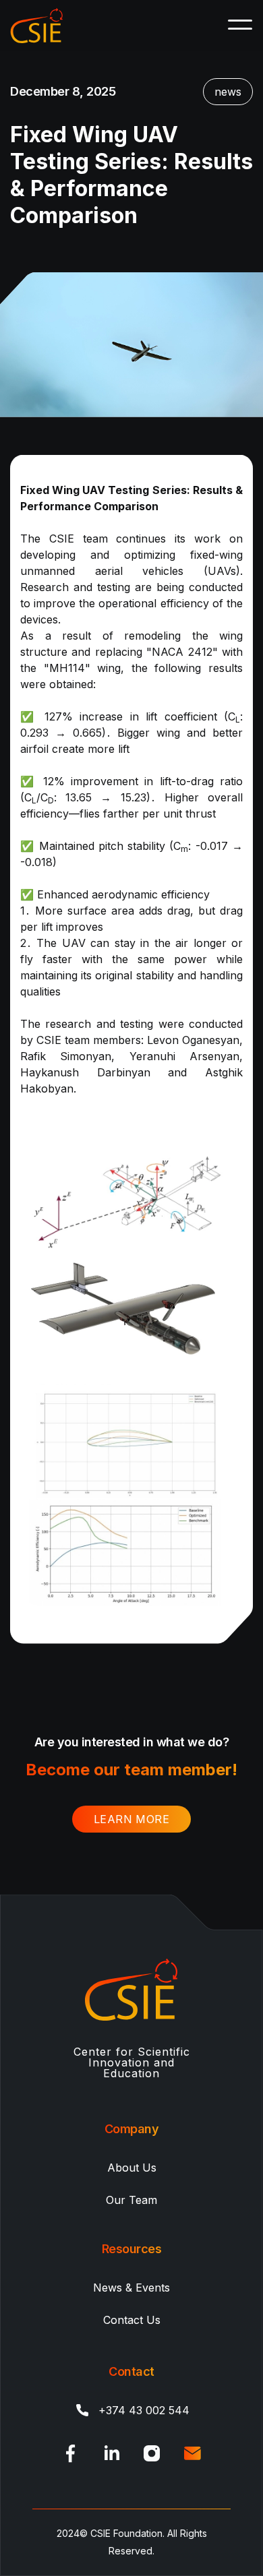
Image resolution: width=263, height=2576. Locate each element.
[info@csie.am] (192, 2453)
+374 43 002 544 (144, 2410)
